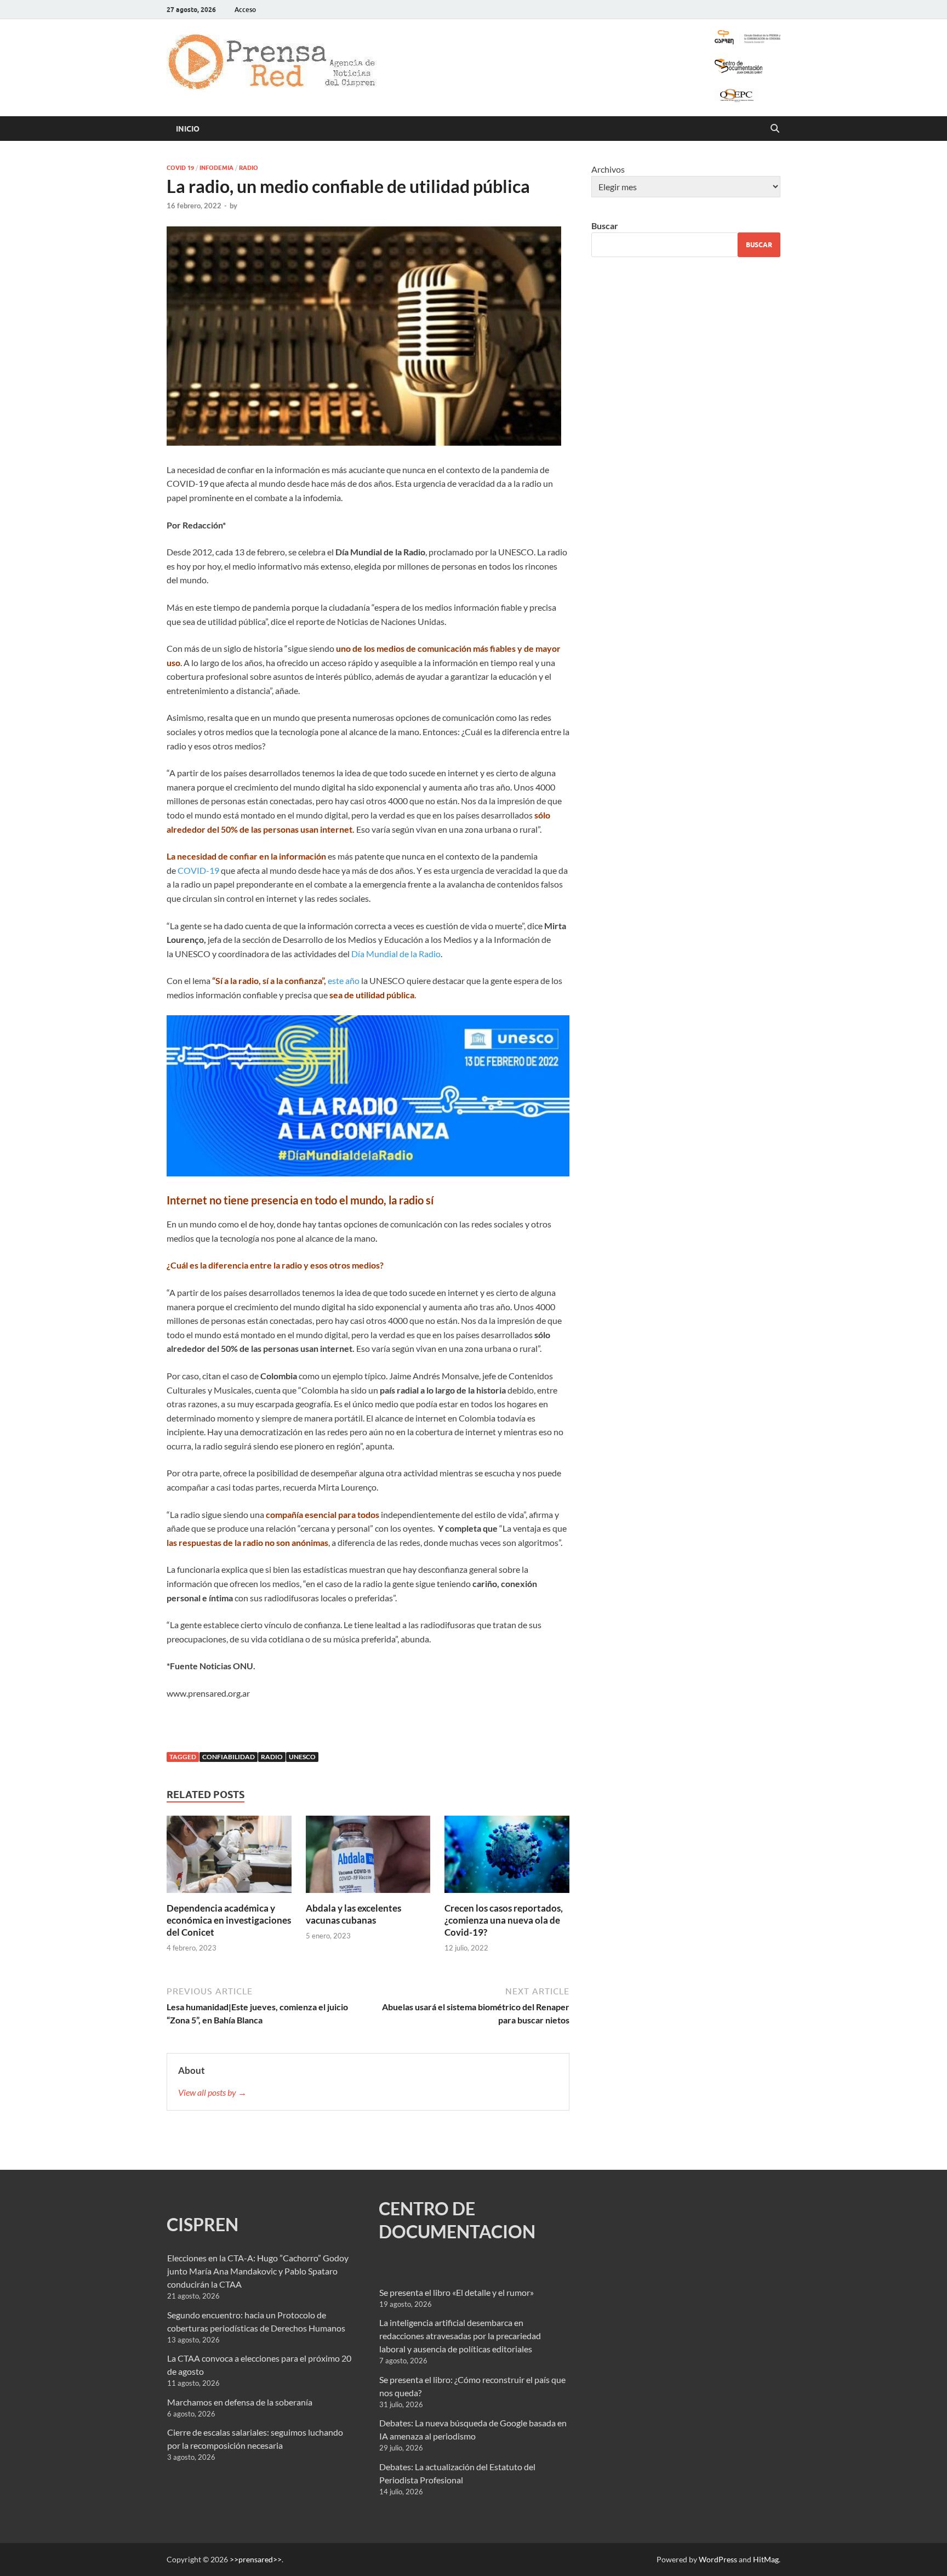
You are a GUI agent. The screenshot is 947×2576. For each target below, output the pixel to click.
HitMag (766, 2559)
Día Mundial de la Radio (396, 954)
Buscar (605, 226)
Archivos (608, 169)
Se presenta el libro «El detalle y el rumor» (457, 2292)
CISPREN (202, 2224)
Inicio (188, 129)
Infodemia (216, 168)
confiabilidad (229, 1757)
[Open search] (775, 129)
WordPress (718, 2559)
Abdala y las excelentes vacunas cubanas (353, 1914)
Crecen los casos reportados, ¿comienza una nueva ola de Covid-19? (504, 1920)
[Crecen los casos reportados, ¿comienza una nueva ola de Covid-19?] (507, 1858)
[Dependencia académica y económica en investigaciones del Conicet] (229, 1858)
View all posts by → (212, 2092)
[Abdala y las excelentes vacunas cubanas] (368, 1858)
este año (344, 980)
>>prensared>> (256, 2559)
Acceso (245, 10)
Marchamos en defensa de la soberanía (240, 2402)
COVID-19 (198, 870)
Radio (249, 168)
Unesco (302, 1757)
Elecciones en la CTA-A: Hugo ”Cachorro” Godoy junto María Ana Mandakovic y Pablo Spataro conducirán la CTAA (258, 2271)
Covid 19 (180, 168)
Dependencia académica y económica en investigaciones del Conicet (229, 1920)
